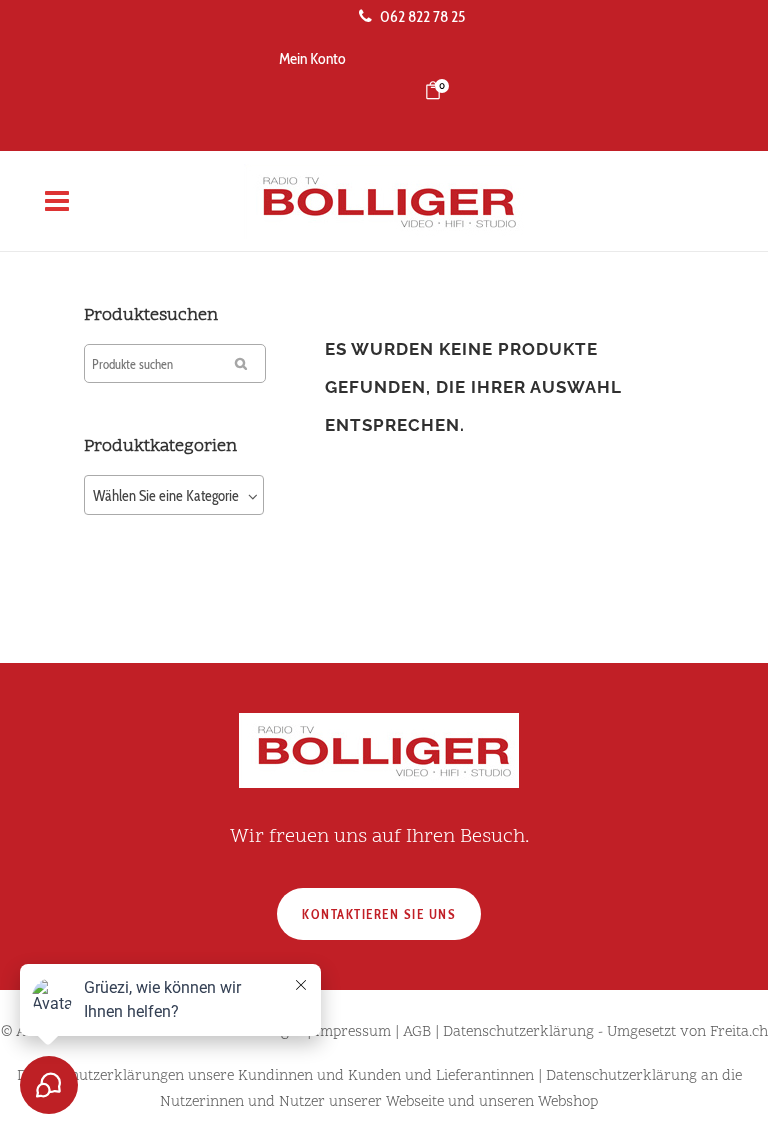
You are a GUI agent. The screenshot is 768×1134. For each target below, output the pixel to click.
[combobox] (174, 495)
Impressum (353, 1032)
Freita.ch (739, 1032)
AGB (417, 1032)
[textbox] (174, 496)
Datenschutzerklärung (518, 1032)
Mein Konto (312, 58)
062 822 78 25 (422, 16)
